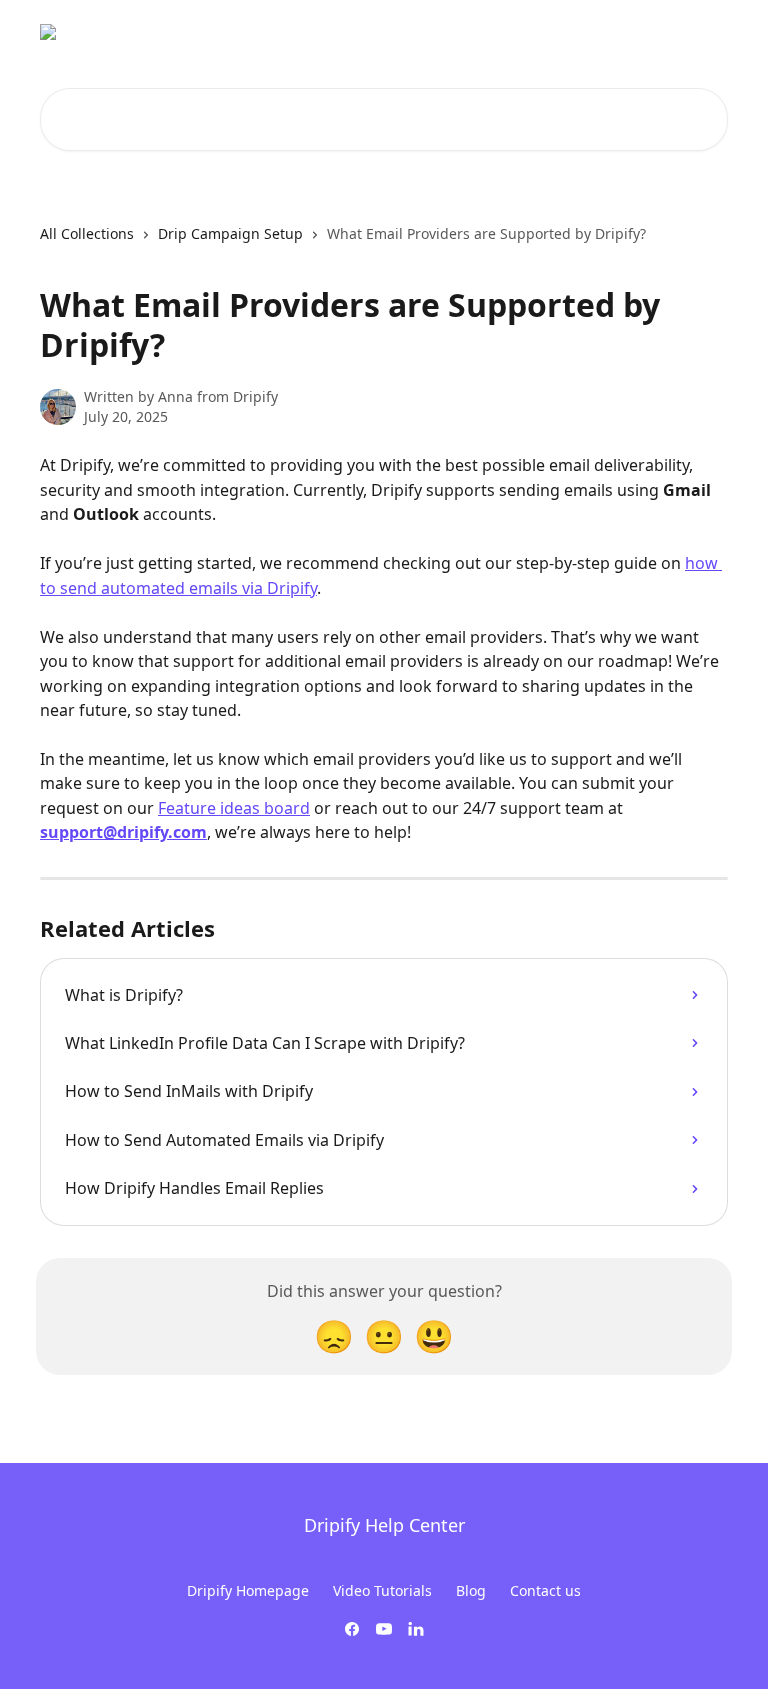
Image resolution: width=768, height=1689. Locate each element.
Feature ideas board (234, 808)
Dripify (693, 32)
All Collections (87, 233)
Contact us (545, 1590)
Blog (471, 1590)
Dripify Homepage (248, 1590)
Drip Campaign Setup (230, 233)
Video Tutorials (382, 1590)
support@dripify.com (123, 832)
